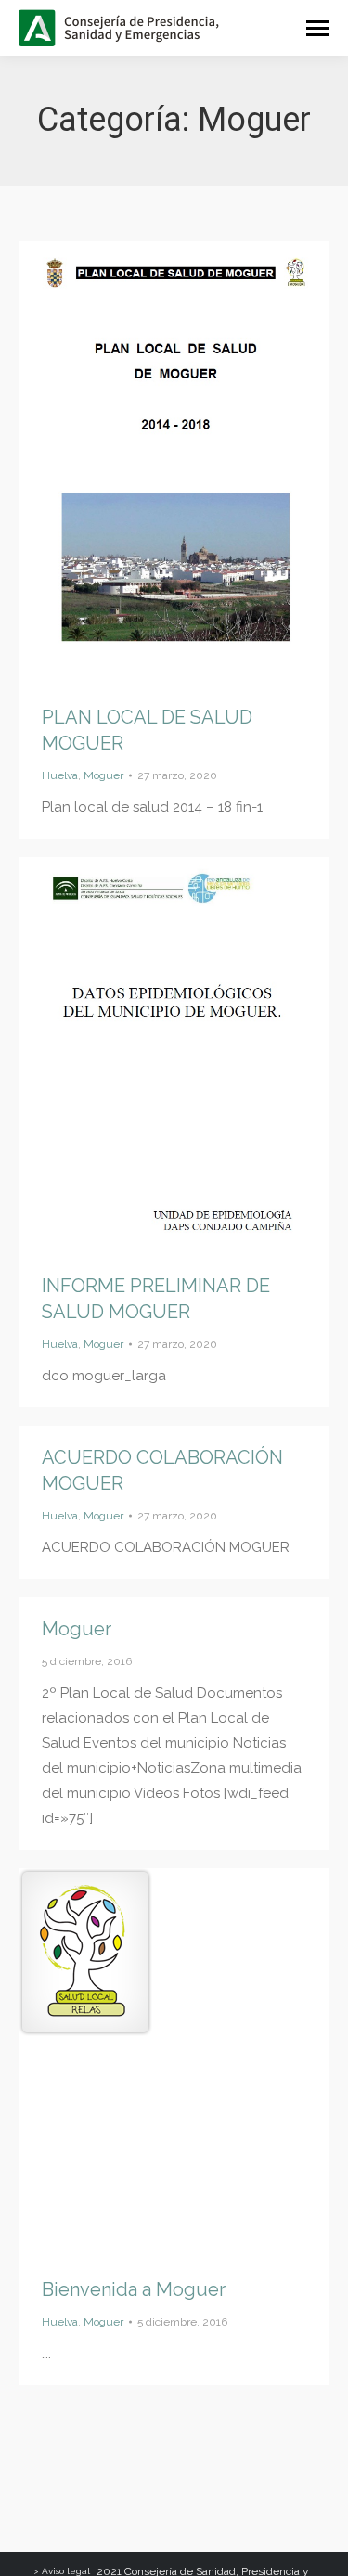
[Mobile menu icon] (317, 28)
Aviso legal (66, 2571)
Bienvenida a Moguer (134, 2289)
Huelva (60, 775)
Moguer (103, 775)
